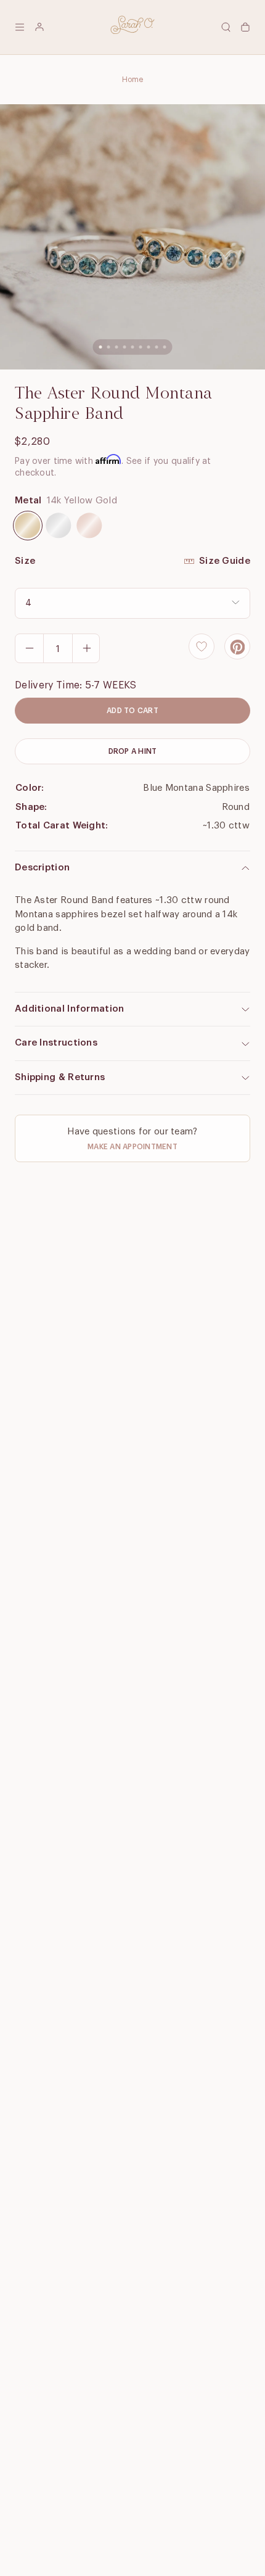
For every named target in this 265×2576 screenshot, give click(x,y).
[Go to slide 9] (165, 347)
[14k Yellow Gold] (28, 526)
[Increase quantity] (86, 648)
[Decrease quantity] (30, 648)
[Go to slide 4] (125, 347)
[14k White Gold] (59, 526)
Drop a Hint (133, 751)
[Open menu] (20, 27)
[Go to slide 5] (133, 347)
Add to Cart (132, 711)
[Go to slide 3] (117, 347)
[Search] (226, 27)
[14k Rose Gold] (89, 526)
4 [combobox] (28, 603)
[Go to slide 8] (157, 347)
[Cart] (245, 27)
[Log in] (39, 27)
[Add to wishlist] (202, 646)
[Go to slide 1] (101, 347)
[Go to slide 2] (109, 347)
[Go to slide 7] (149, 347)
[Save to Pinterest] (237, 646)
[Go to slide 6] (141, 347)
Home (133, 80)
